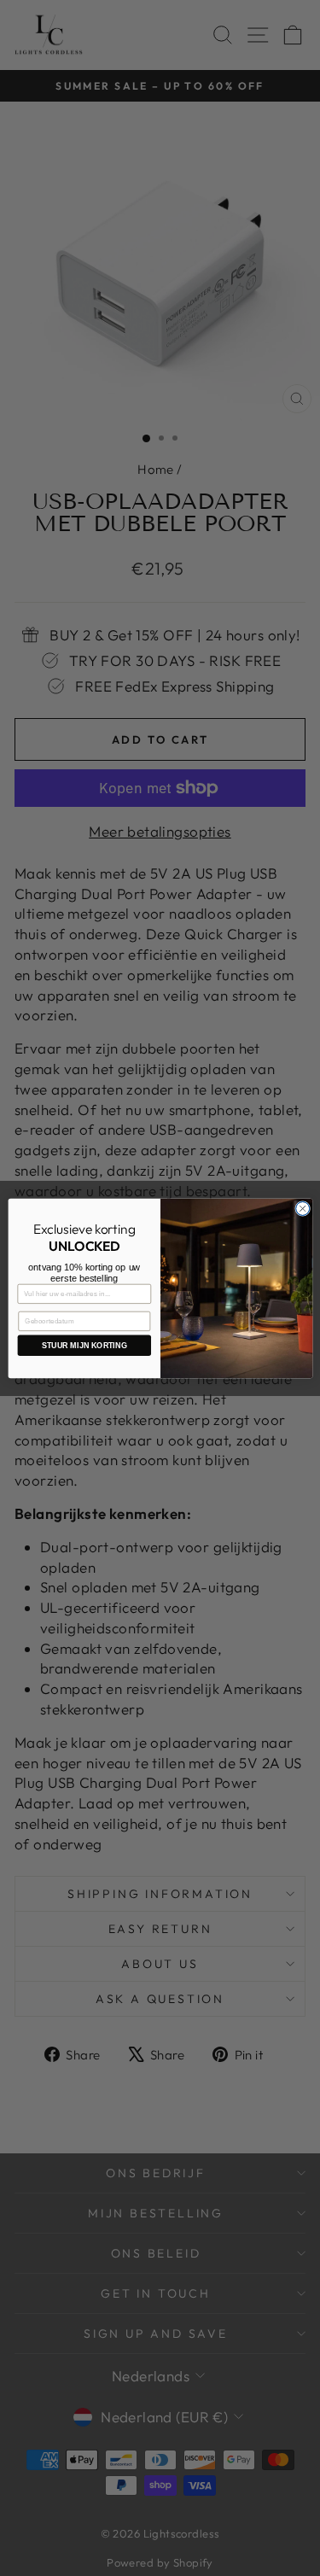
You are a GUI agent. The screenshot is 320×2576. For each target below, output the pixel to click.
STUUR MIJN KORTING (84, 1345)
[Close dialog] (302, 1208)
